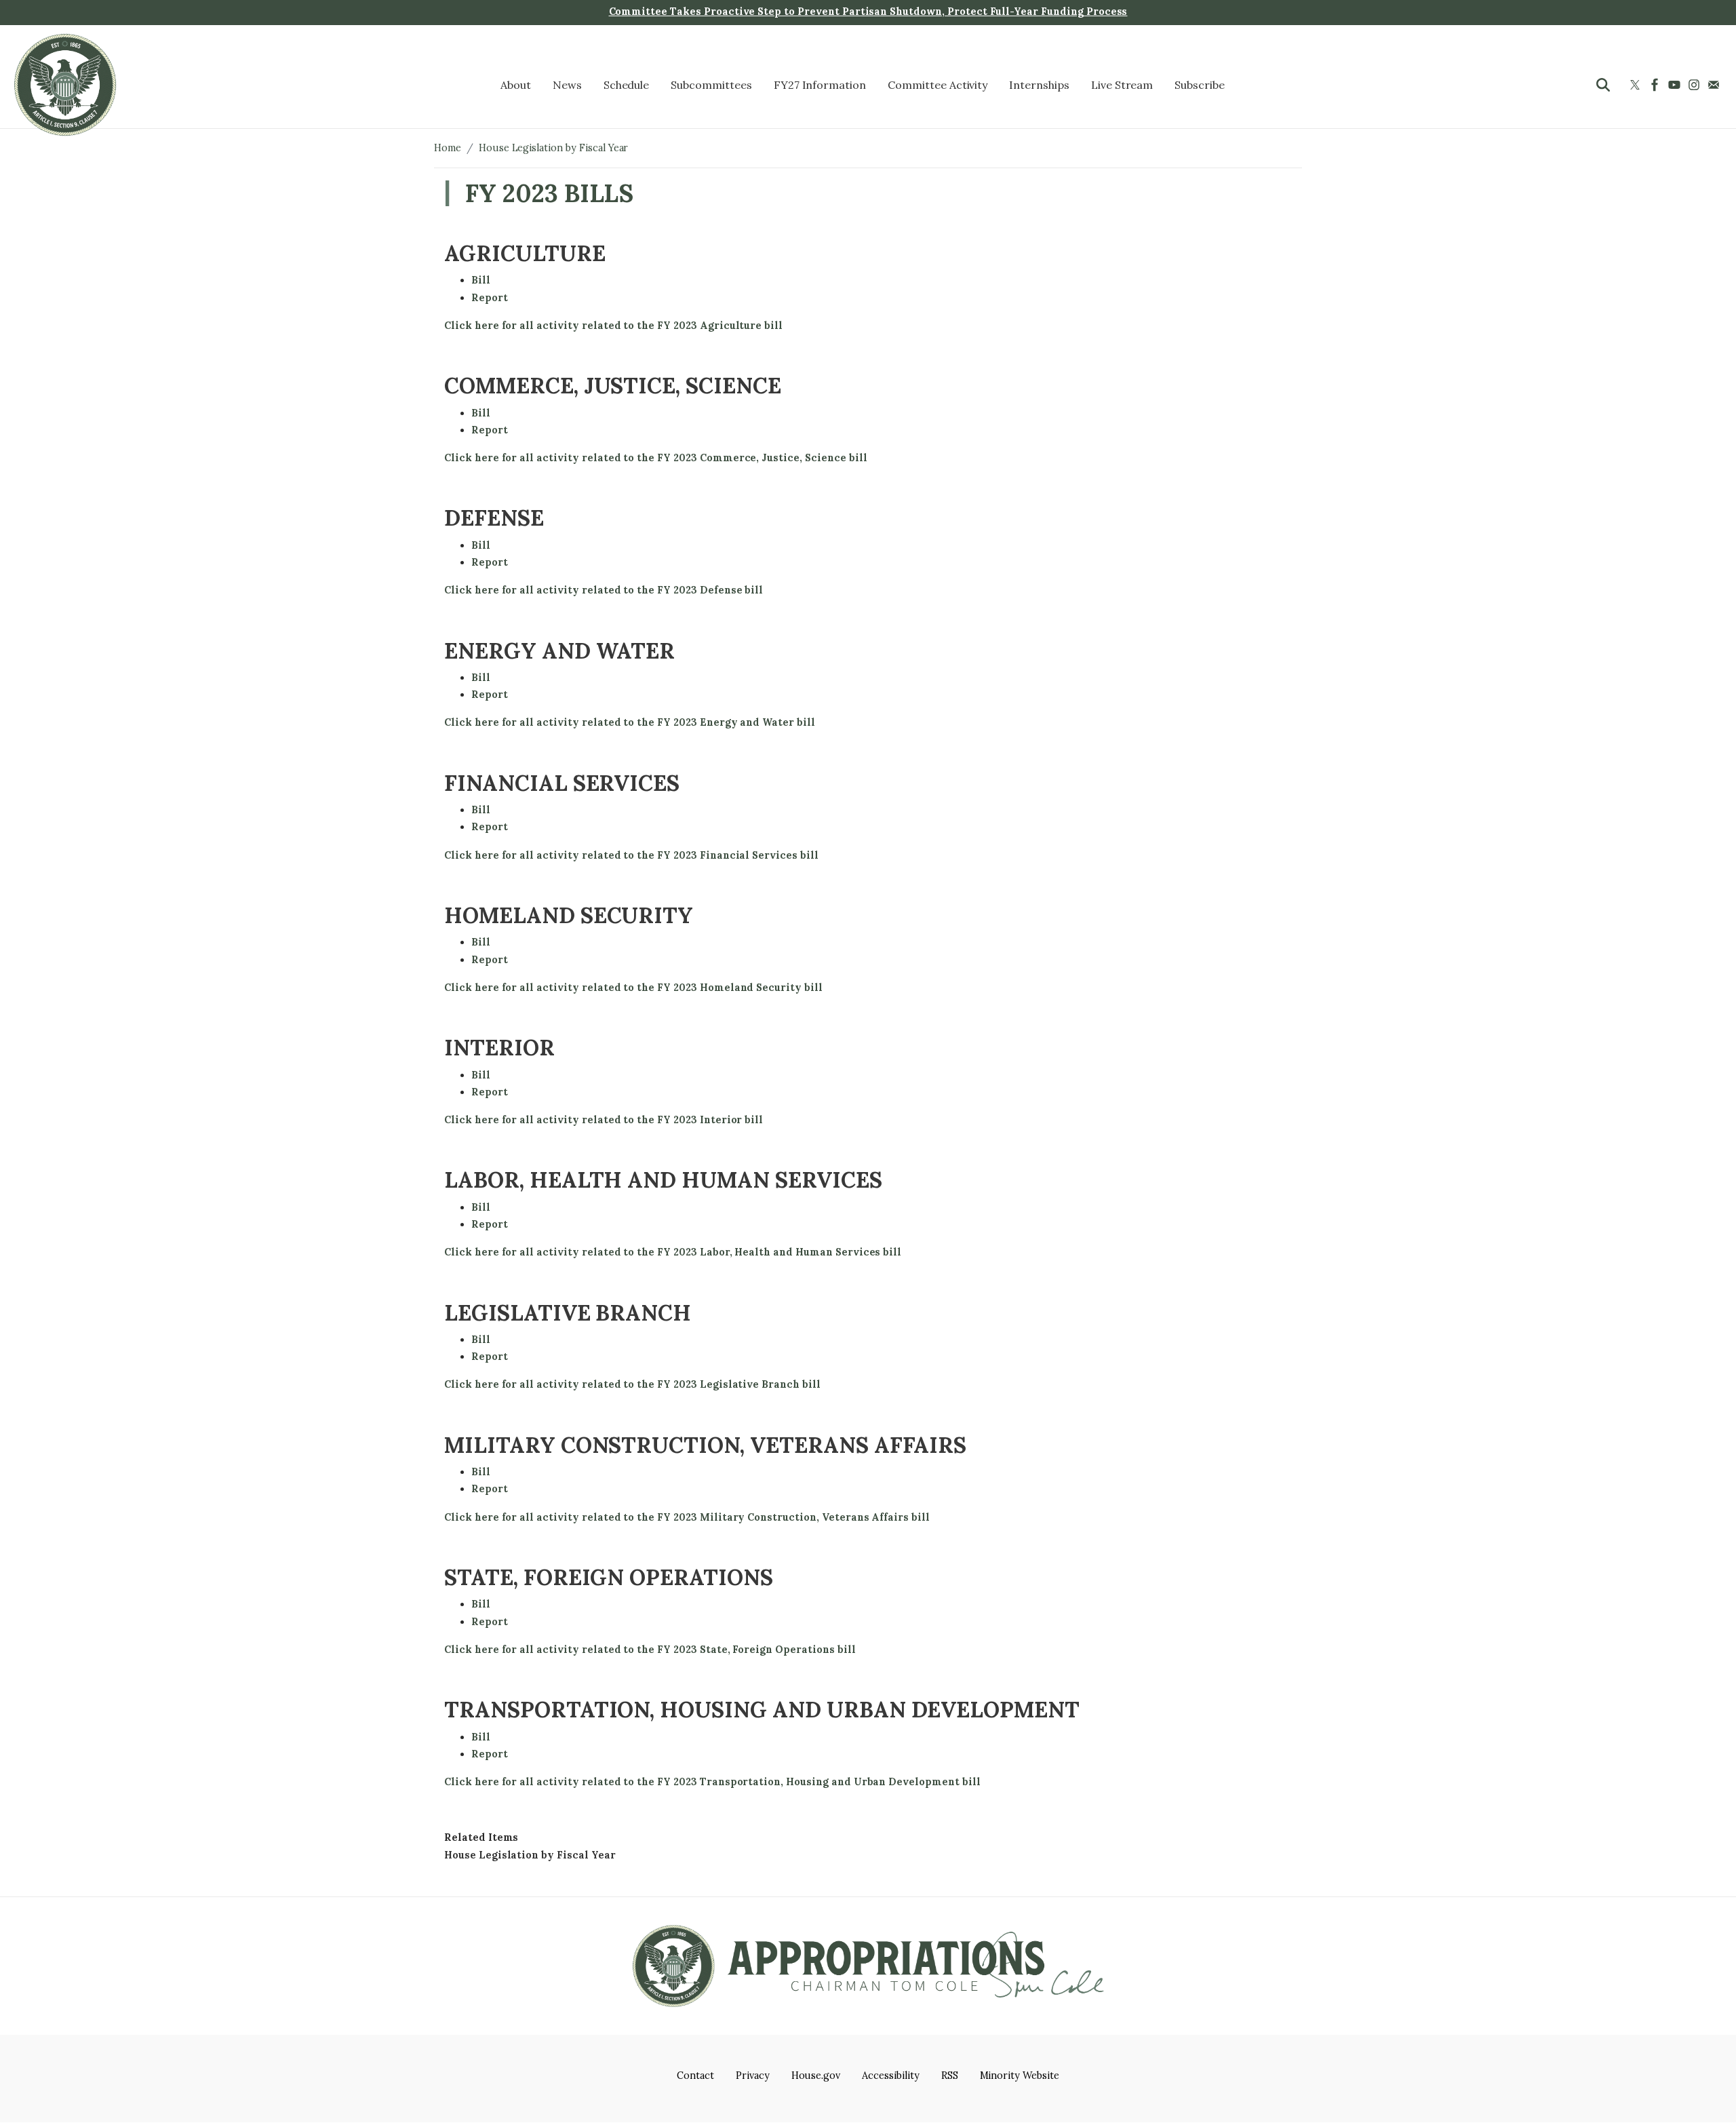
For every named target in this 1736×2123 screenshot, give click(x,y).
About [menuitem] (516, 85)
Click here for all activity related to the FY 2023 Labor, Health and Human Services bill (673, 1252)
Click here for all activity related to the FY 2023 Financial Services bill (631, 855)
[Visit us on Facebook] (1656, 85)
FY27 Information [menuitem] (820, 85)
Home (448, 148)
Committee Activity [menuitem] (938, 85)
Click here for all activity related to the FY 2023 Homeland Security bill (633, 988)
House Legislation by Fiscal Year (554, 148)
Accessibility (890, 2076)
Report (490, 298)
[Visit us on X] (1637, 85)
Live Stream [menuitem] (1122, 85)
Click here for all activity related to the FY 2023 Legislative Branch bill (632, 1384)
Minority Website (1020, 2076)
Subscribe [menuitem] (1200, 85)
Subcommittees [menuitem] (711, 85)
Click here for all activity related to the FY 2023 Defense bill (604, 590)
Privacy (753, 2076)
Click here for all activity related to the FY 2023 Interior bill (604, 1120)
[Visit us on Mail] (1715, 85)
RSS (950, 2076)
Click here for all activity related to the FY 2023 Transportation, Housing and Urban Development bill (712, 1782)
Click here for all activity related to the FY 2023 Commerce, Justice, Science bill (655, 458)
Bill (481, 280)
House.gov (816, 2076)
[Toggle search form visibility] (1603, 85)
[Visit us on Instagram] (1696, 85)
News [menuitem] (567, 85)
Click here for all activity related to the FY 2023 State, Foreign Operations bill (650, 1650)
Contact (695, 2076)
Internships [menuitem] (1039, 85)
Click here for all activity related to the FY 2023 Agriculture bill (613, 326)
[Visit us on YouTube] (1676, 85)
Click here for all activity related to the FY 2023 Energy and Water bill (630, 722)
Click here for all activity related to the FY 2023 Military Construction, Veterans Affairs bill (687, 1517)
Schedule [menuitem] (627, 85)
